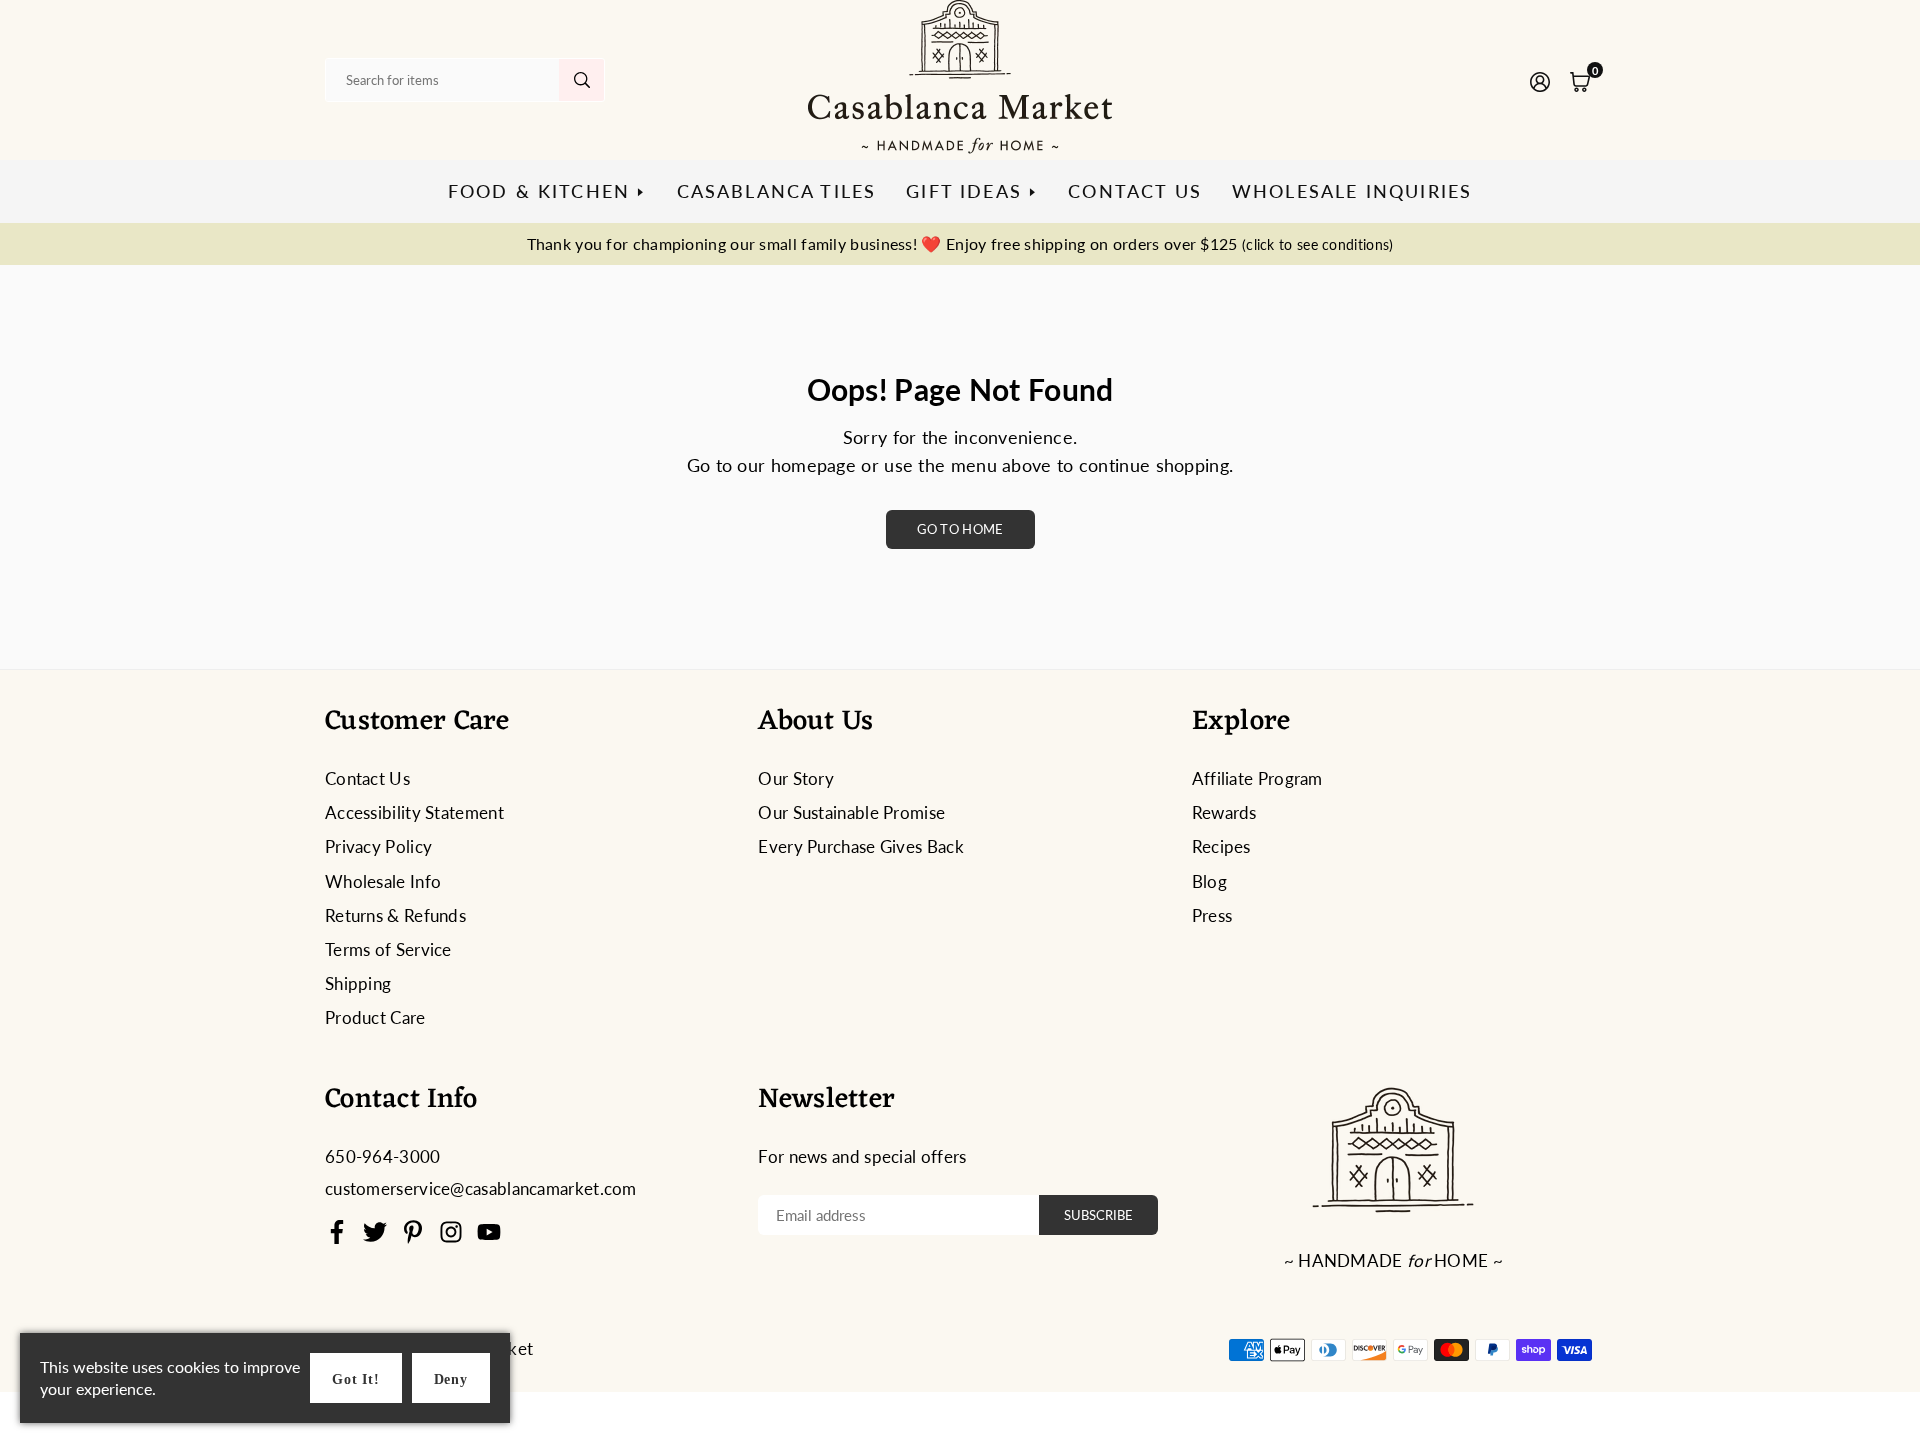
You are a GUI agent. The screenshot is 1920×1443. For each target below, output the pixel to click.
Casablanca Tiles (777, 191)
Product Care (375, 1017)
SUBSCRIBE (1098, 1215)
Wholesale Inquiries (1352, 191)
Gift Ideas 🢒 (972, 191)
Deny (451, 1379)
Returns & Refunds (395, 915)
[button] (1580, 80)
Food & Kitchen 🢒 (547, 191)
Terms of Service (388, 949)
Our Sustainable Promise (851, 812)
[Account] (1540, 80)
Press (1212, 915)
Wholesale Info (383, 881)
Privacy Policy (378, 846)
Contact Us (1135, 191)
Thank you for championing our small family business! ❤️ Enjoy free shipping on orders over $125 (960, 243)
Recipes (1221, 846)
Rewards (1224, 812)
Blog (1209, 881)
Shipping (358, 983)
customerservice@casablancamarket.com (481, 1189)
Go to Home (960, 529)
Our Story (796, 778)
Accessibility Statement (414, 812)
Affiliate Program (1257, 778)
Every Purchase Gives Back (861, 846)
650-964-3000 (383, 1156)
